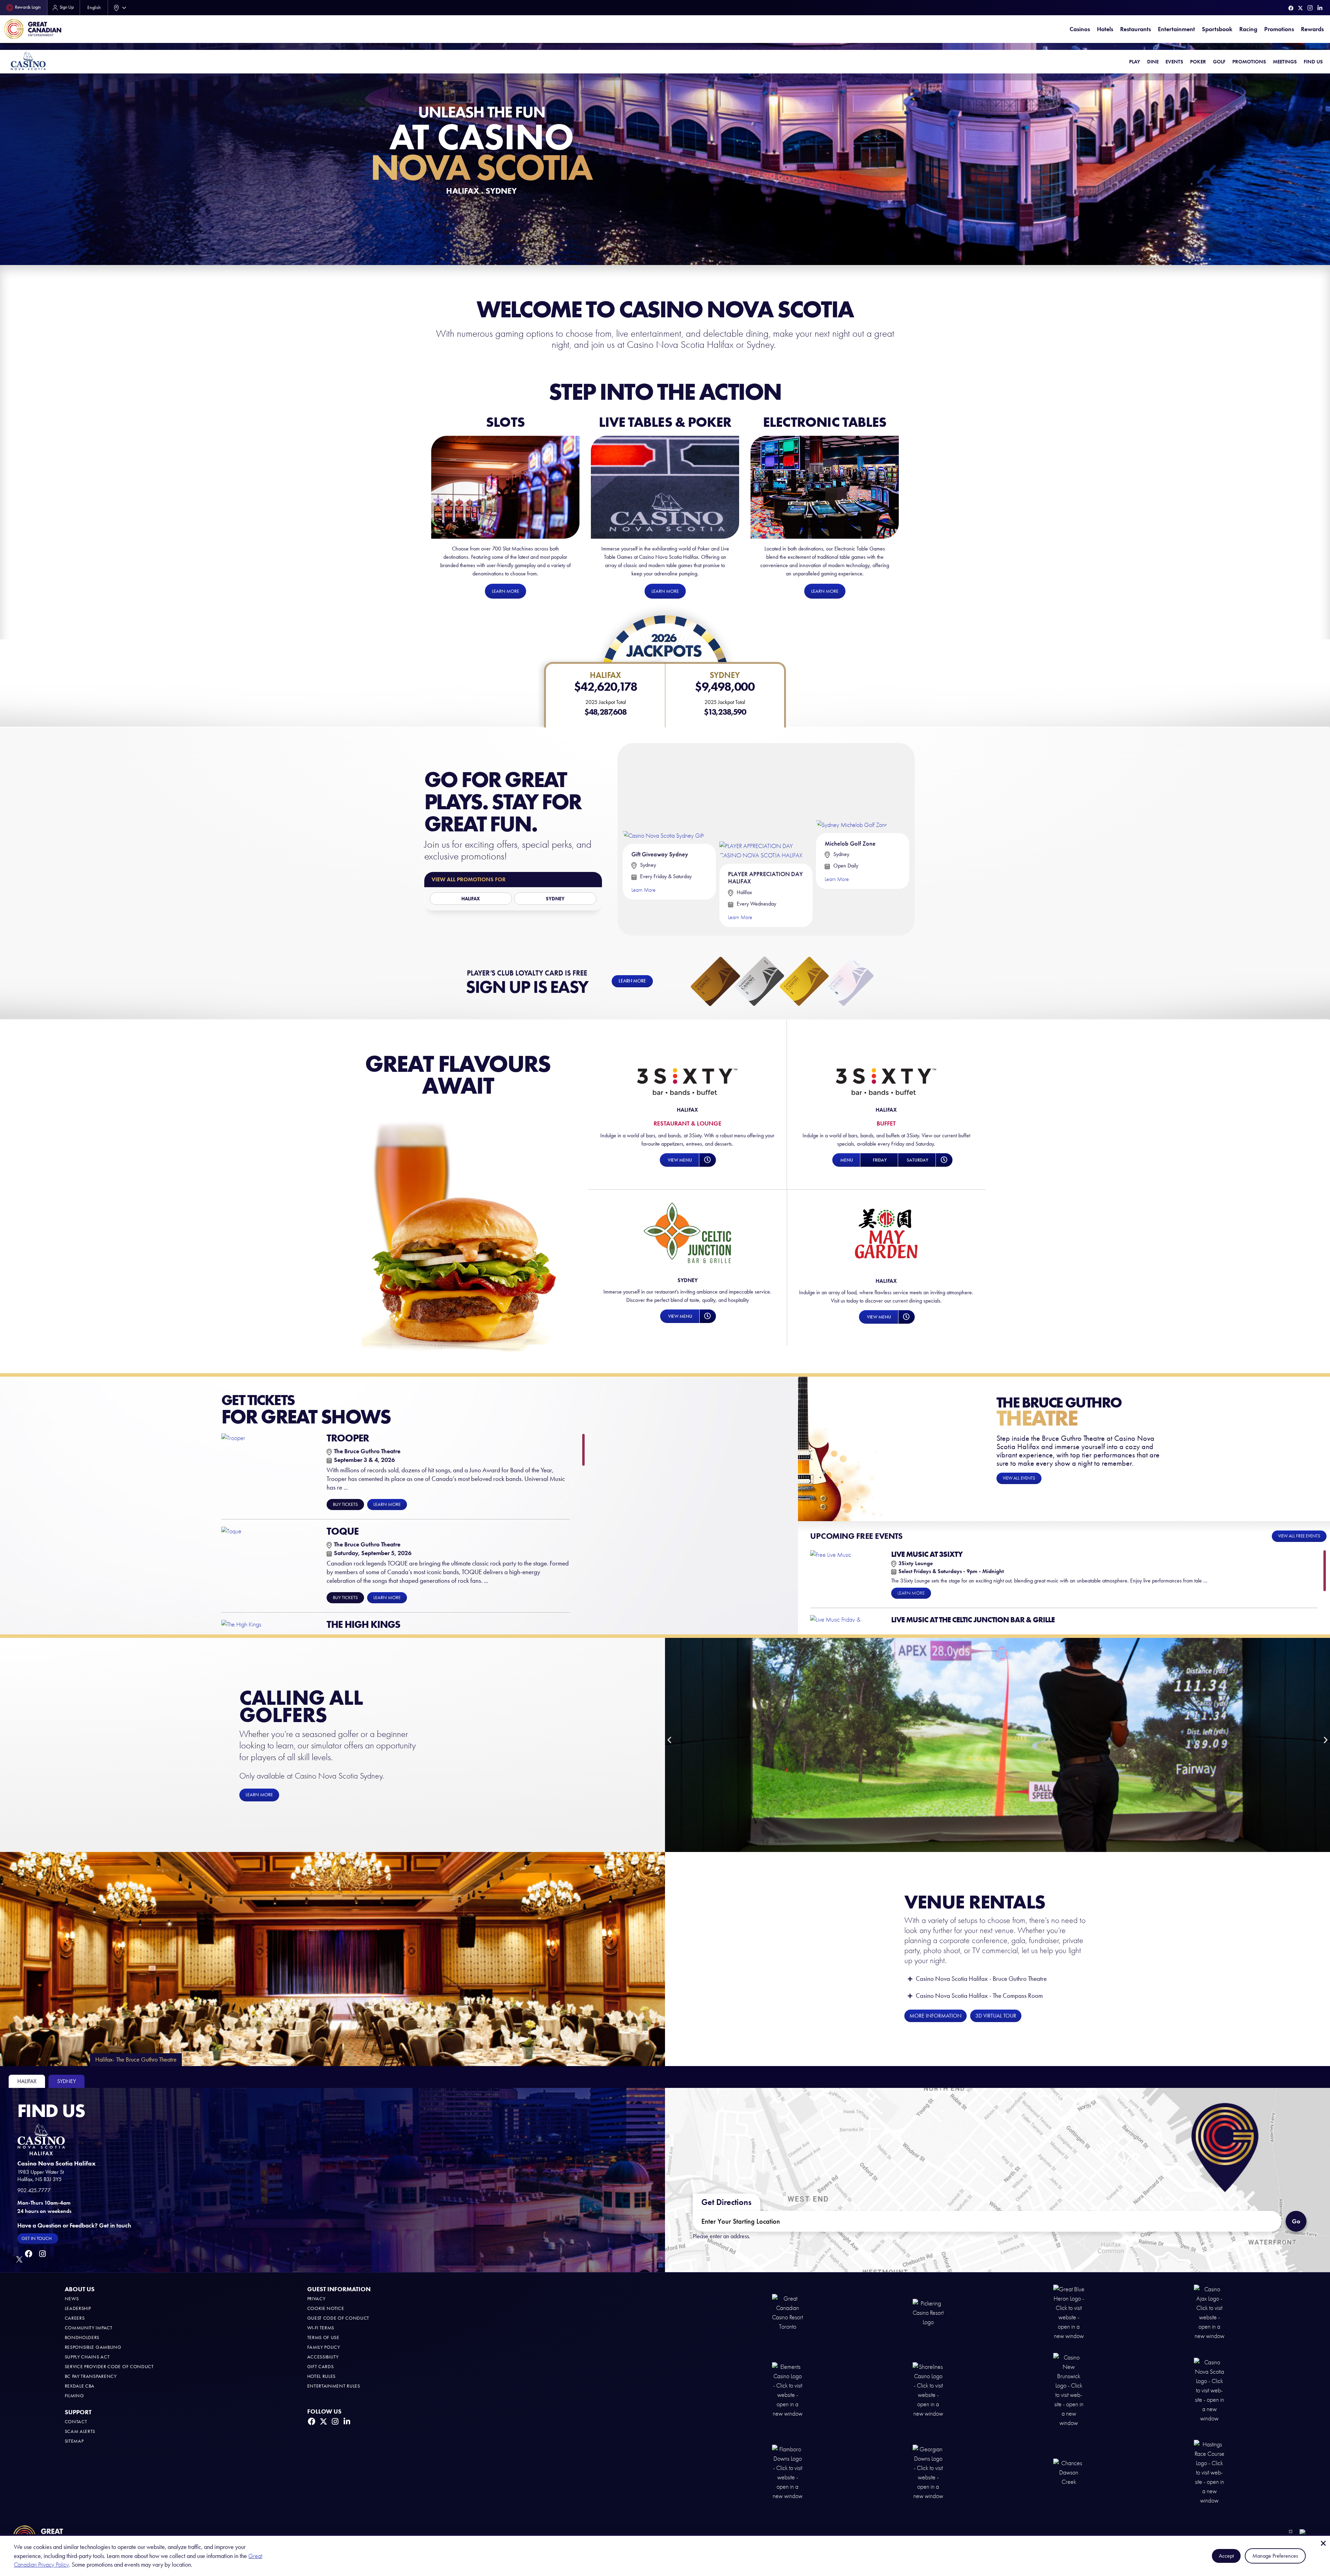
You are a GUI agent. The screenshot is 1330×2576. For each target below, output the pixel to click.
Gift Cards (321, 2367)
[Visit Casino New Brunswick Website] (1069, 2390)
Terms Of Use (323, 2337)
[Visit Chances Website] (1069, 2472)
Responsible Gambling (93, 2347)
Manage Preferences (1275, 2556)
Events (1174, 62)
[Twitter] (1300, 8)
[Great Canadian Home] (33, 29)
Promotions (1279, 29)
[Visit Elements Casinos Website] (788, 2390)
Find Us (1313, 62)
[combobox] (118, 8)
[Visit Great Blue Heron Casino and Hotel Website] (1069, 2312)
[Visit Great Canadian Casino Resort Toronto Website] (788, 2312)
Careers (75, 2318)
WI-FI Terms (321, 2328)
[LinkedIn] (1320, 8)
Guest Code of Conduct (338, 2318)
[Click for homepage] (28, 60)
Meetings (1285, 62)
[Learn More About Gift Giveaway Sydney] (664, 793)
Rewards (1312, 29)
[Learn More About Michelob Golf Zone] (852, 788)
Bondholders (82, 2337)
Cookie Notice (326, 2308)
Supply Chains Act (87, 2357)
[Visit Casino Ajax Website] (1209, 2312)
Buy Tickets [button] (345, 1504)
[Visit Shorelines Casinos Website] (928, 2390)
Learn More (644, 890)
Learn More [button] (387, 1504)
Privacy (316, 2299)
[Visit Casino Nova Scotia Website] (1209, 2390)
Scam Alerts (80, 2431)
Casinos (1080, 29)
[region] (403, 1532)
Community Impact (89, 2328)
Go (1299, 2218)
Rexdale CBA (80, 2386)
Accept (1226, 2556)
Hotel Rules (322, 2376)
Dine (1153, 62)
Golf (1219, 62)
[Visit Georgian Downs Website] (928, 2472)
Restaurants (1136, 29)
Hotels (1105, 29)
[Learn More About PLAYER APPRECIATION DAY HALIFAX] (766, 804)
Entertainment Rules (334, 2386)
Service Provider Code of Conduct (109, 2367)
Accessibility (323, 2357)
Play (1135, 62)
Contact (76, 2422)
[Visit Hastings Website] (1209, 2472)
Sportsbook (1217, 29)
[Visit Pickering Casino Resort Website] (928, 2312)
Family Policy (324, 2347)
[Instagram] (1310, 8)
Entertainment (1176, 29)
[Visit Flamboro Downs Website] (788, 2472)
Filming (74, 2396)
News (72, 2299)
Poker (1198, 62)
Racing (1248, 29)
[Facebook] (1291, 8)
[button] (679, 1160)
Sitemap (74, 2441)
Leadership (78, 2308)
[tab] (27, 2081)
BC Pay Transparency (91, 2376)
